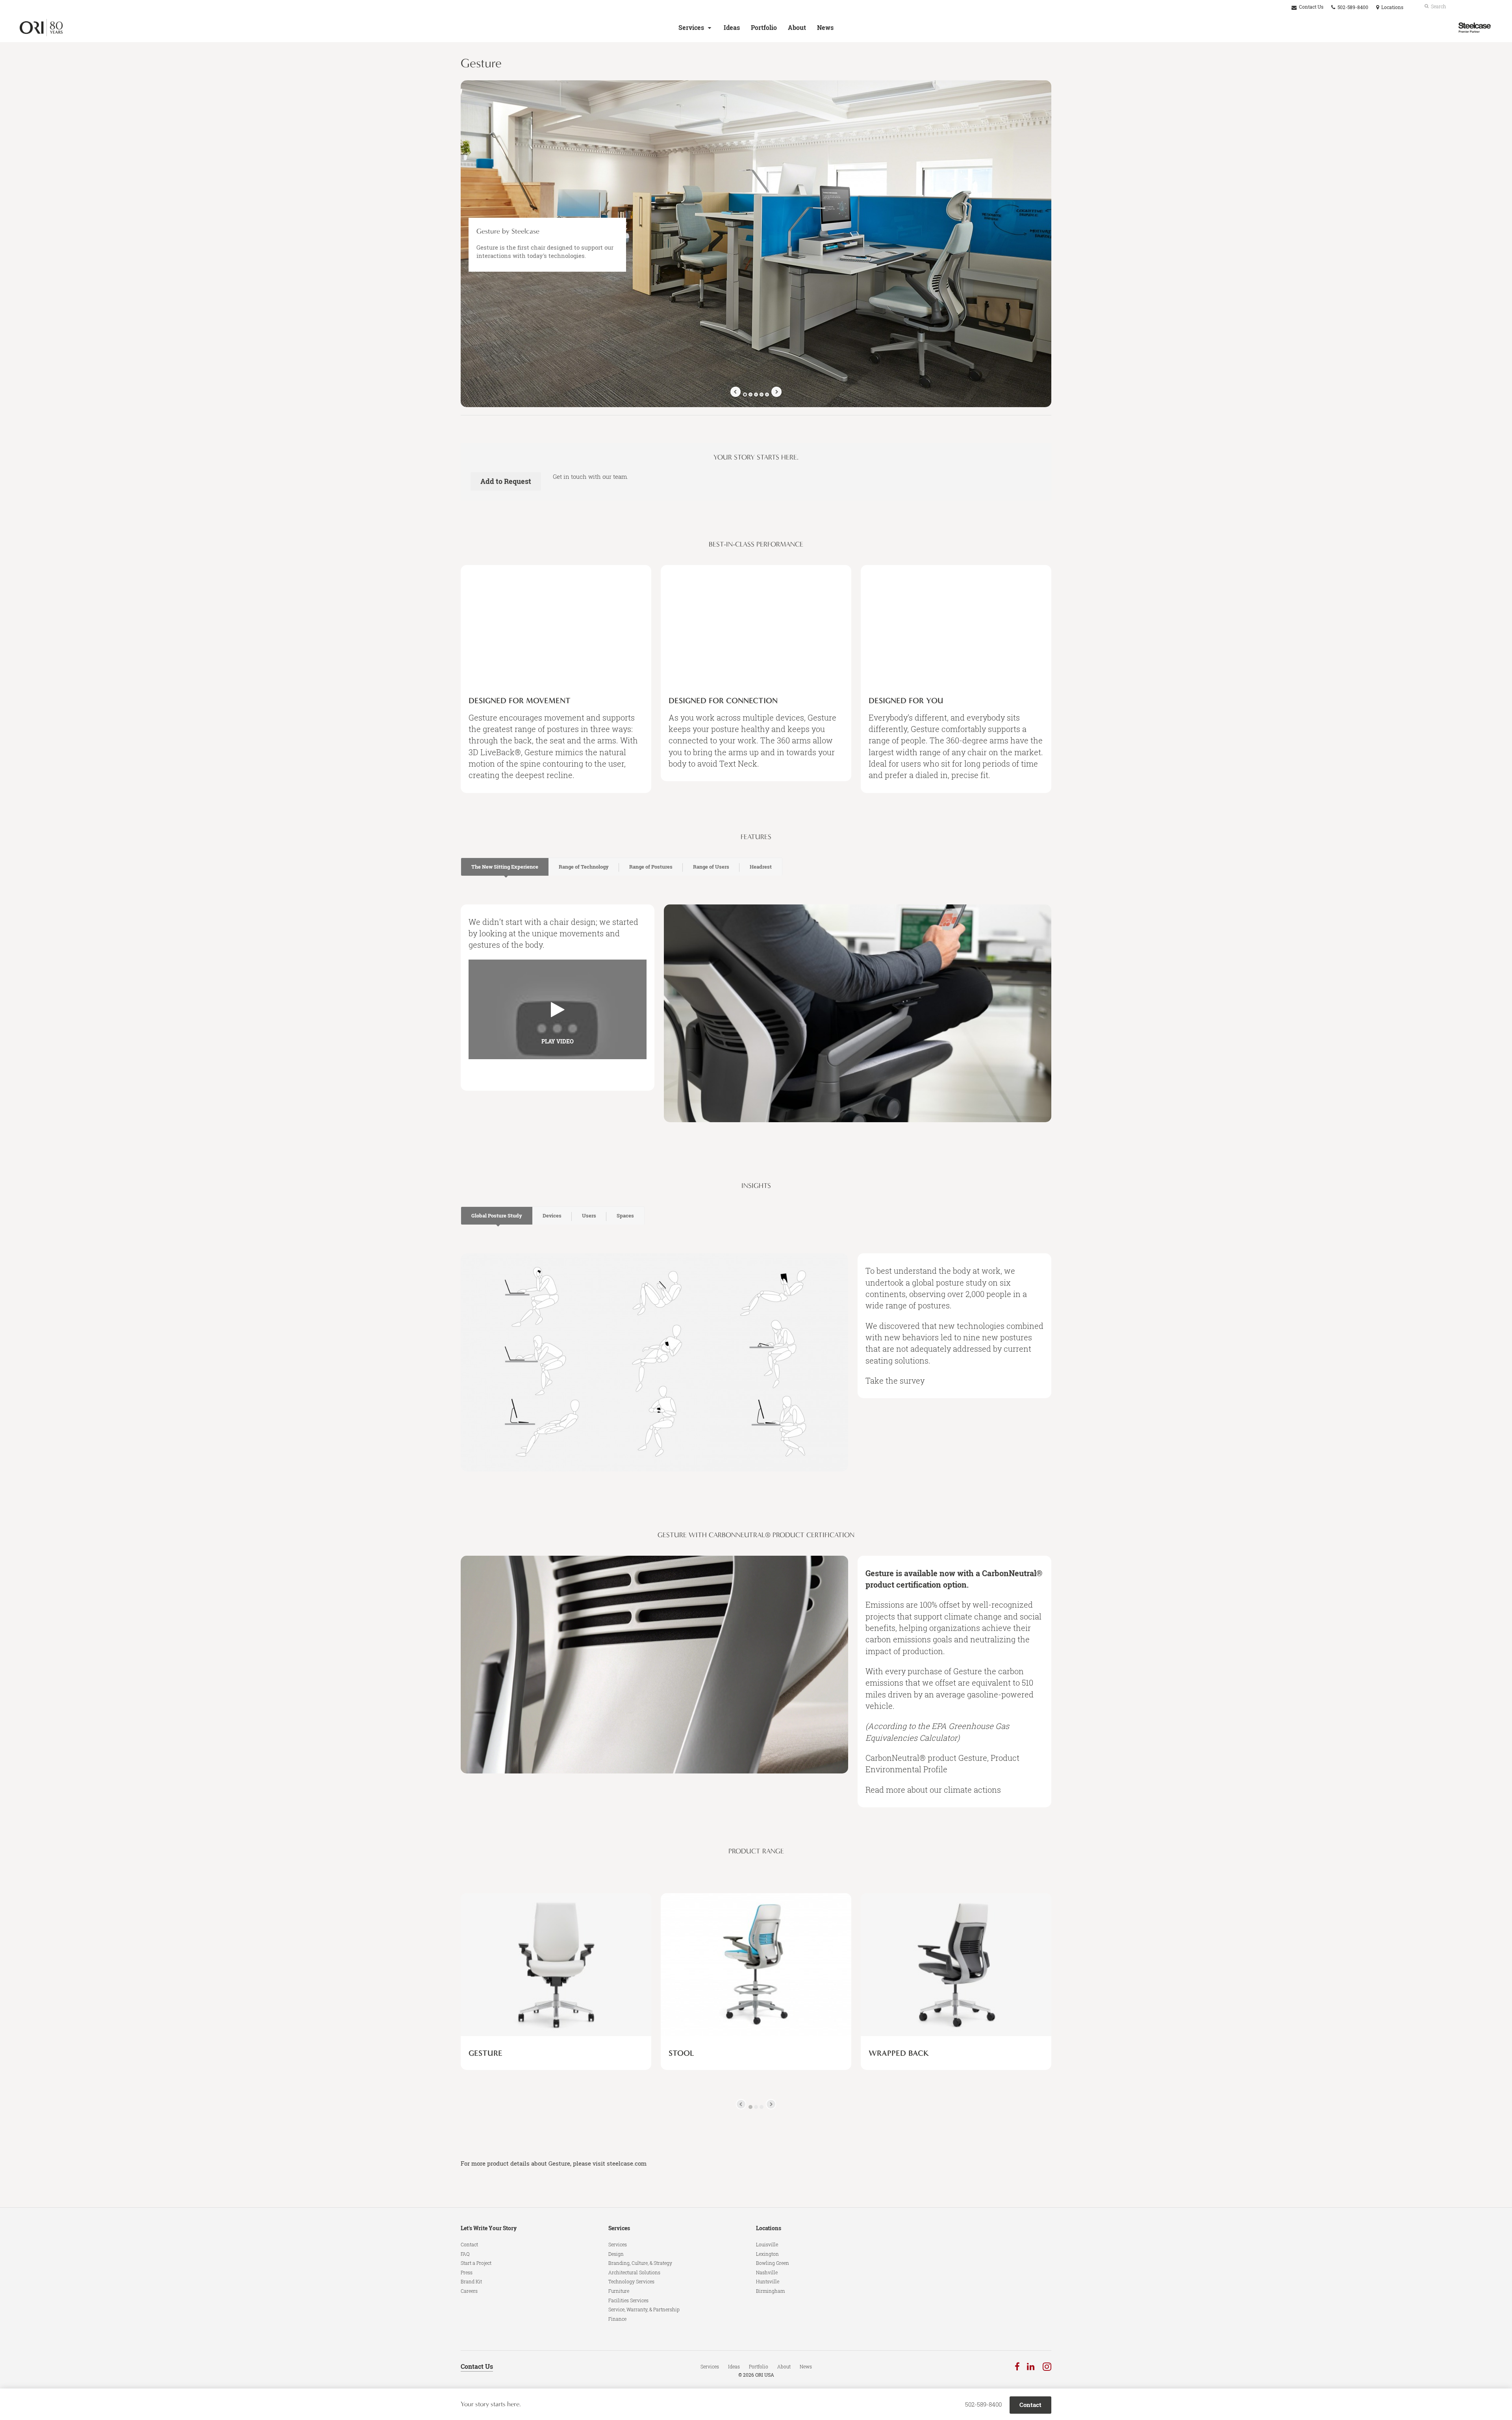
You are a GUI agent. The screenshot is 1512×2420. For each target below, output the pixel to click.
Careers (469, 2291)
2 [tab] (750, 395)
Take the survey (895, 1380)
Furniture (619, 2291)
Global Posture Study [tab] (497, 1216)
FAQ (465, 2254)
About (797, 28)
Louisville (767, 2244)
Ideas (732, 28)
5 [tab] (767, 395)
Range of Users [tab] (711, 867)
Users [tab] (589, 1216)
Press (467, 2272)
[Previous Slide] (736, 392)
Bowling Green (773, 2263)
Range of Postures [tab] (651, 867)
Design (616, 2254)
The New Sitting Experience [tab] (505, 867)
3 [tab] (756, 395)
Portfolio (764, 28)
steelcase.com (627, 2163)
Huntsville (768, 2281)
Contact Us (1311, 7)
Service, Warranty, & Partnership (644, 2309)
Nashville (767, 2272)
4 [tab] (762, 395)
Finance (617, 2319)
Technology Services (631, 2281)
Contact (469, 2244)
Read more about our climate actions (933, 1790)
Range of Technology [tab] (584, 867)
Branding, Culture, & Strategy (640, 2263)
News (825, 28)
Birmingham (770, 2291)
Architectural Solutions (634, 2272)
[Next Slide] (776, 392)
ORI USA (765, 2375)
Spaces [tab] (625, 1216)
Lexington (767, 2254)
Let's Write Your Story (489, 2228)
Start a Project (476, 2263)
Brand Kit (471, 2281)
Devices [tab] (552, 1216)
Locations (769, 2228)
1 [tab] (745, 395)
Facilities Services (628, 2300)
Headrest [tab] (761, 867)
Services (691, 28)
